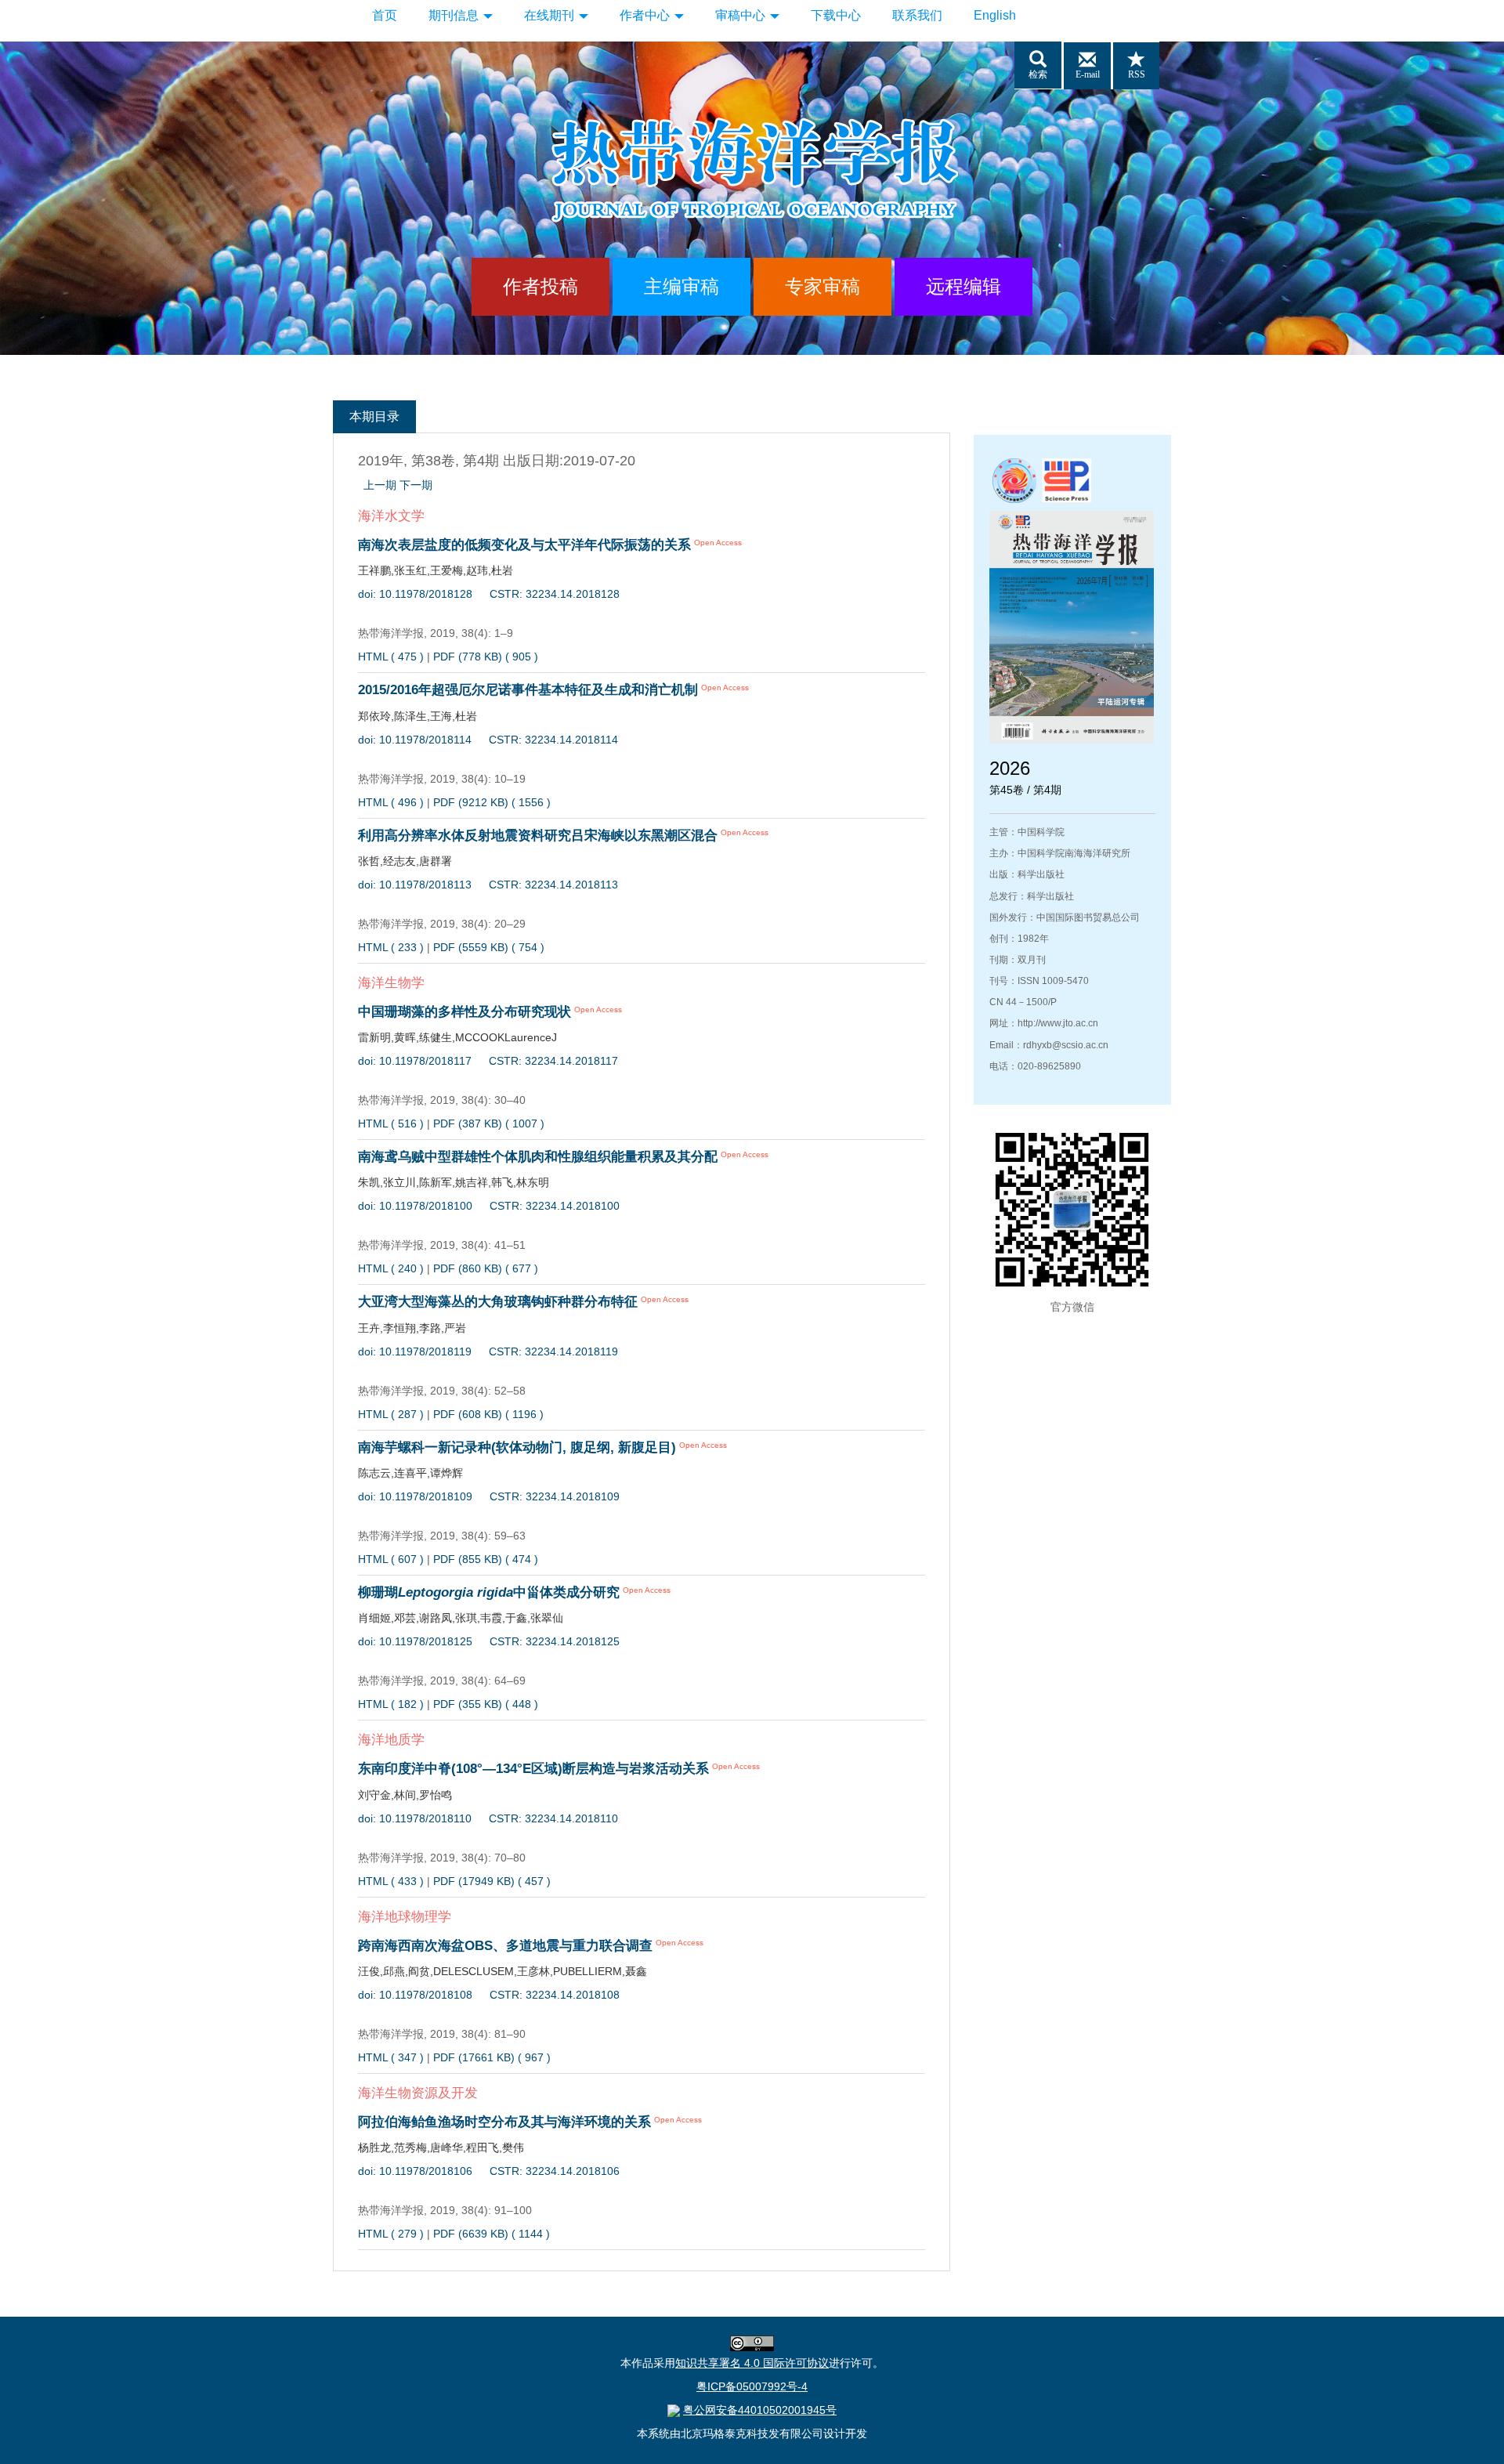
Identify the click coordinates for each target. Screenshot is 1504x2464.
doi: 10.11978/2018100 (415, 1206)
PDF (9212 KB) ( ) (492, 802)
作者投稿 (540, 286)
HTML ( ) (391, 657)
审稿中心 (742, 15)
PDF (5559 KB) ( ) (489, 947)
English (995, 15)
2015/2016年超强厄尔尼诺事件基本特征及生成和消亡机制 (528, 690)
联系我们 (917, 15)
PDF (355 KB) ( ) (486, 1704)
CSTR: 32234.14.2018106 (555, 2171)
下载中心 (836, 15)
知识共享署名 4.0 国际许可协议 (752, 2363)
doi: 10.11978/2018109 (415, 1496)
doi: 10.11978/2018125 (415, 1641)
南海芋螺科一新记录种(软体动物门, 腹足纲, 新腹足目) (517, 1447)
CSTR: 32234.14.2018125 (555, 1641)
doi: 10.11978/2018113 (415, 885)
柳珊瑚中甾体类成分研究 (489, 1592)
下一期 (416, 485)
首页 (385, 15)
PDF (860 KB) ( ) (486, 1268)
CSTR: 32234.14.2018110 (553, 1818)
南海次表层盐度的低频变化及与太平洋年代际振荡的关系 (524, 545)
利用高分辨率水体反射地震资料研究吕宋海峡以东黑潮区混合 (538, 836)
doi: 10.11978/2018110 (415, 1818)
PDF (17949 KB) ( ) (492, 1881)
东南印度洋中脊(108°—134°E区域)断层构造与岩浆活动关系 (533, 1769)
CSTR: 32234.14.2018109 (555, 1496)
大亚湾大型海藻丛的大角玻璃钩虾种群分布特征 (498, 1302)
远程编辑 (963, 286)
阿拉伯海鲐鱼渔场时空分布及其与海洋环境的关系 (504, 2122)
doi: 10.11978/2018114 (415, 740)
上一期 (380, 485)
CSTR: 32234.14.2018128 (555, 594)
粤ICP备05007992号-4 (752, 2386)
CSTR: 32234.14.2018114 (553, 740)
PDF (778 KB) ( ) (486, 657)
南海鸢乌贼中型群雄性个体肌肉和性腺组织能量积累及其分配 (538, 1157)
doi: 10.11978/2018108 (415, 1995)
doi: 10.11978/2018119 (415, 1351)
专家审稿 (822, 286)
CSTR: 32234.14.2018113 (553, 885)
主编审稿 (681, 286)
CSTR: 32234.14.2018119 (553, 1351)
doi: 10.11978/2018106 (415, 2171)
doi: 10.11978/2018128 (415, 594)
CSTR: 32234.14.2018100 (555, 1206)
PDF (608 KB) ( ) (488, 1414)
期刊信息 (455, 15)
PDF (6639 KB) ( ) (492, 2234)
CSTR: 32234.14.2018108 (555, 1995)
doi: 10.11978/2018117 (415, 1061)
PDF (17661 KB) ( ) (492, 2057)
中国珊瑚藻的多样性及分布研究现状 (465, 1012)
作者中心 (646, 15)
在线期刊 (551, 15)
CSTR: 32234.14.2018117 (553, 1061)
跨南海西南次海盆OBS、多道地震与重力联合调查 (505, 1946)
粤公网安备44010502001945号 (760, 2410)
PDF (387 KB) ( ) (489, 1123)
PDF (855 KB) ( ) (486, 1559)
